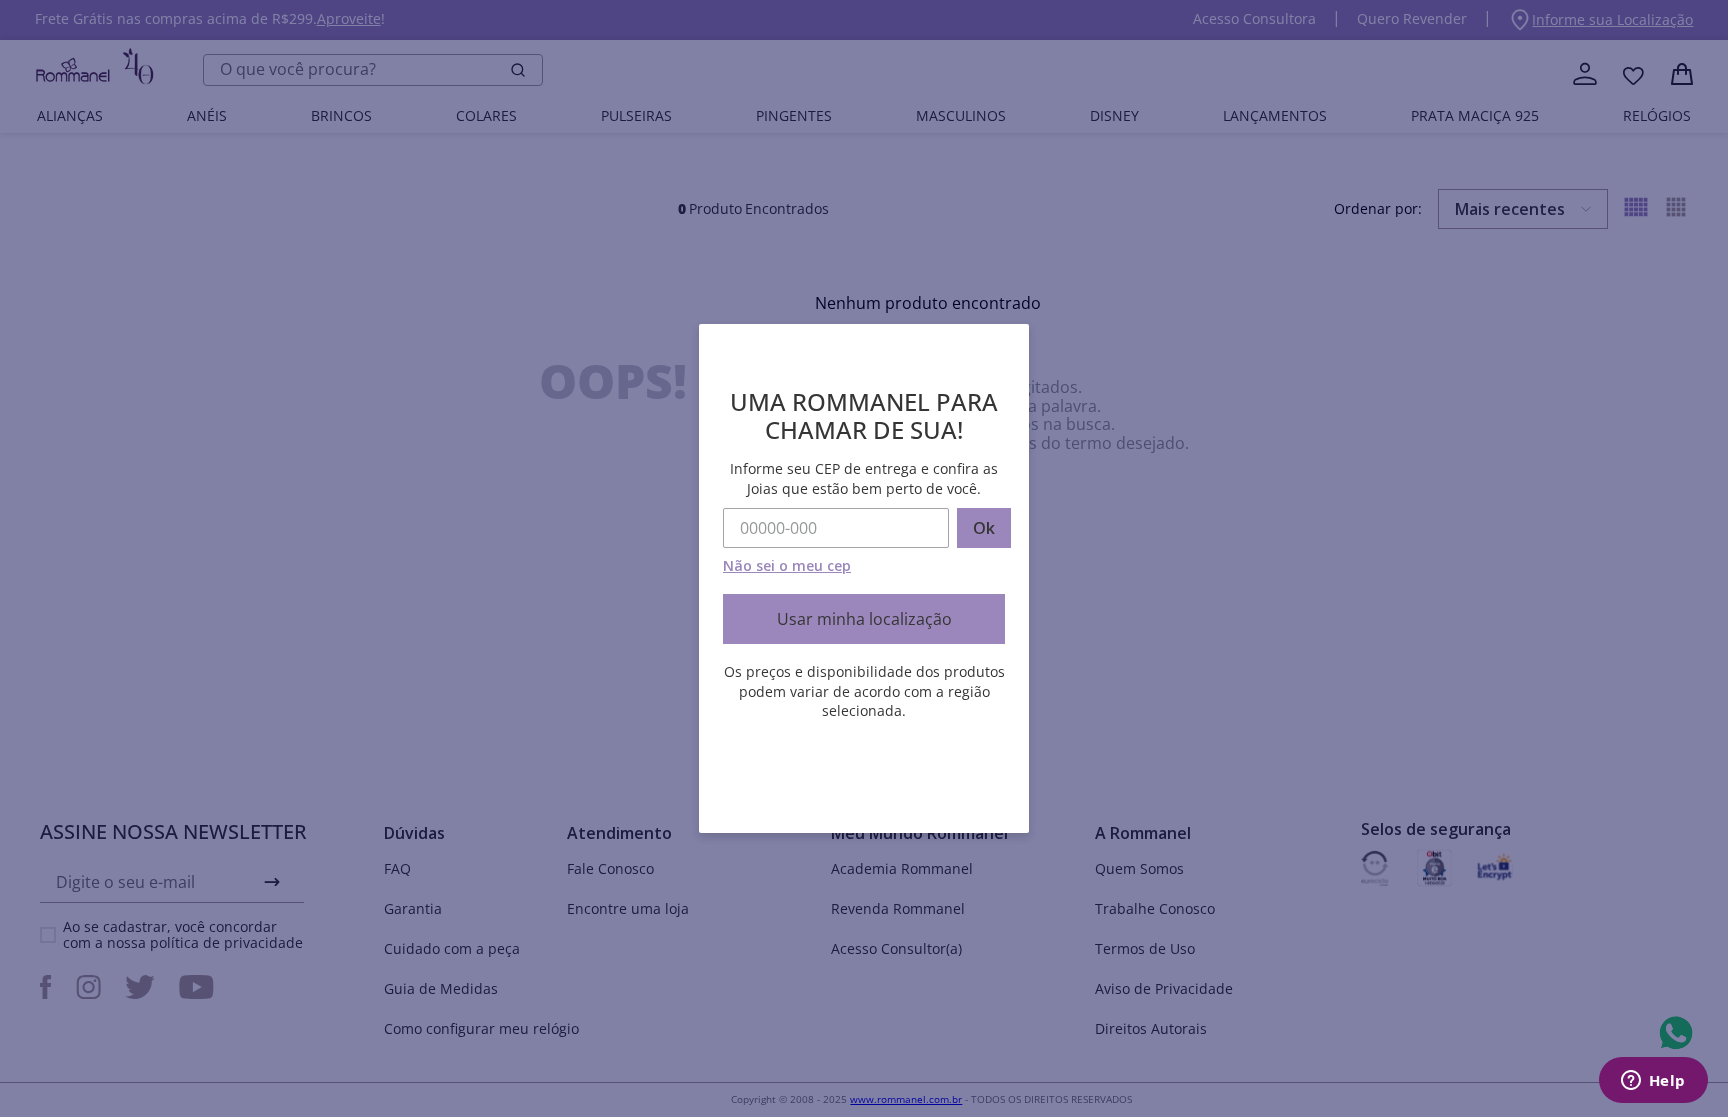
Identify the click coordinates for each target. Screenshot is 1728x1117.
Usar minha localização (864, 619)
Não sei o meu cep (787, 565)
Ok (984, 528)
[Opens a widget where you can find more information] (1653, 1082)
